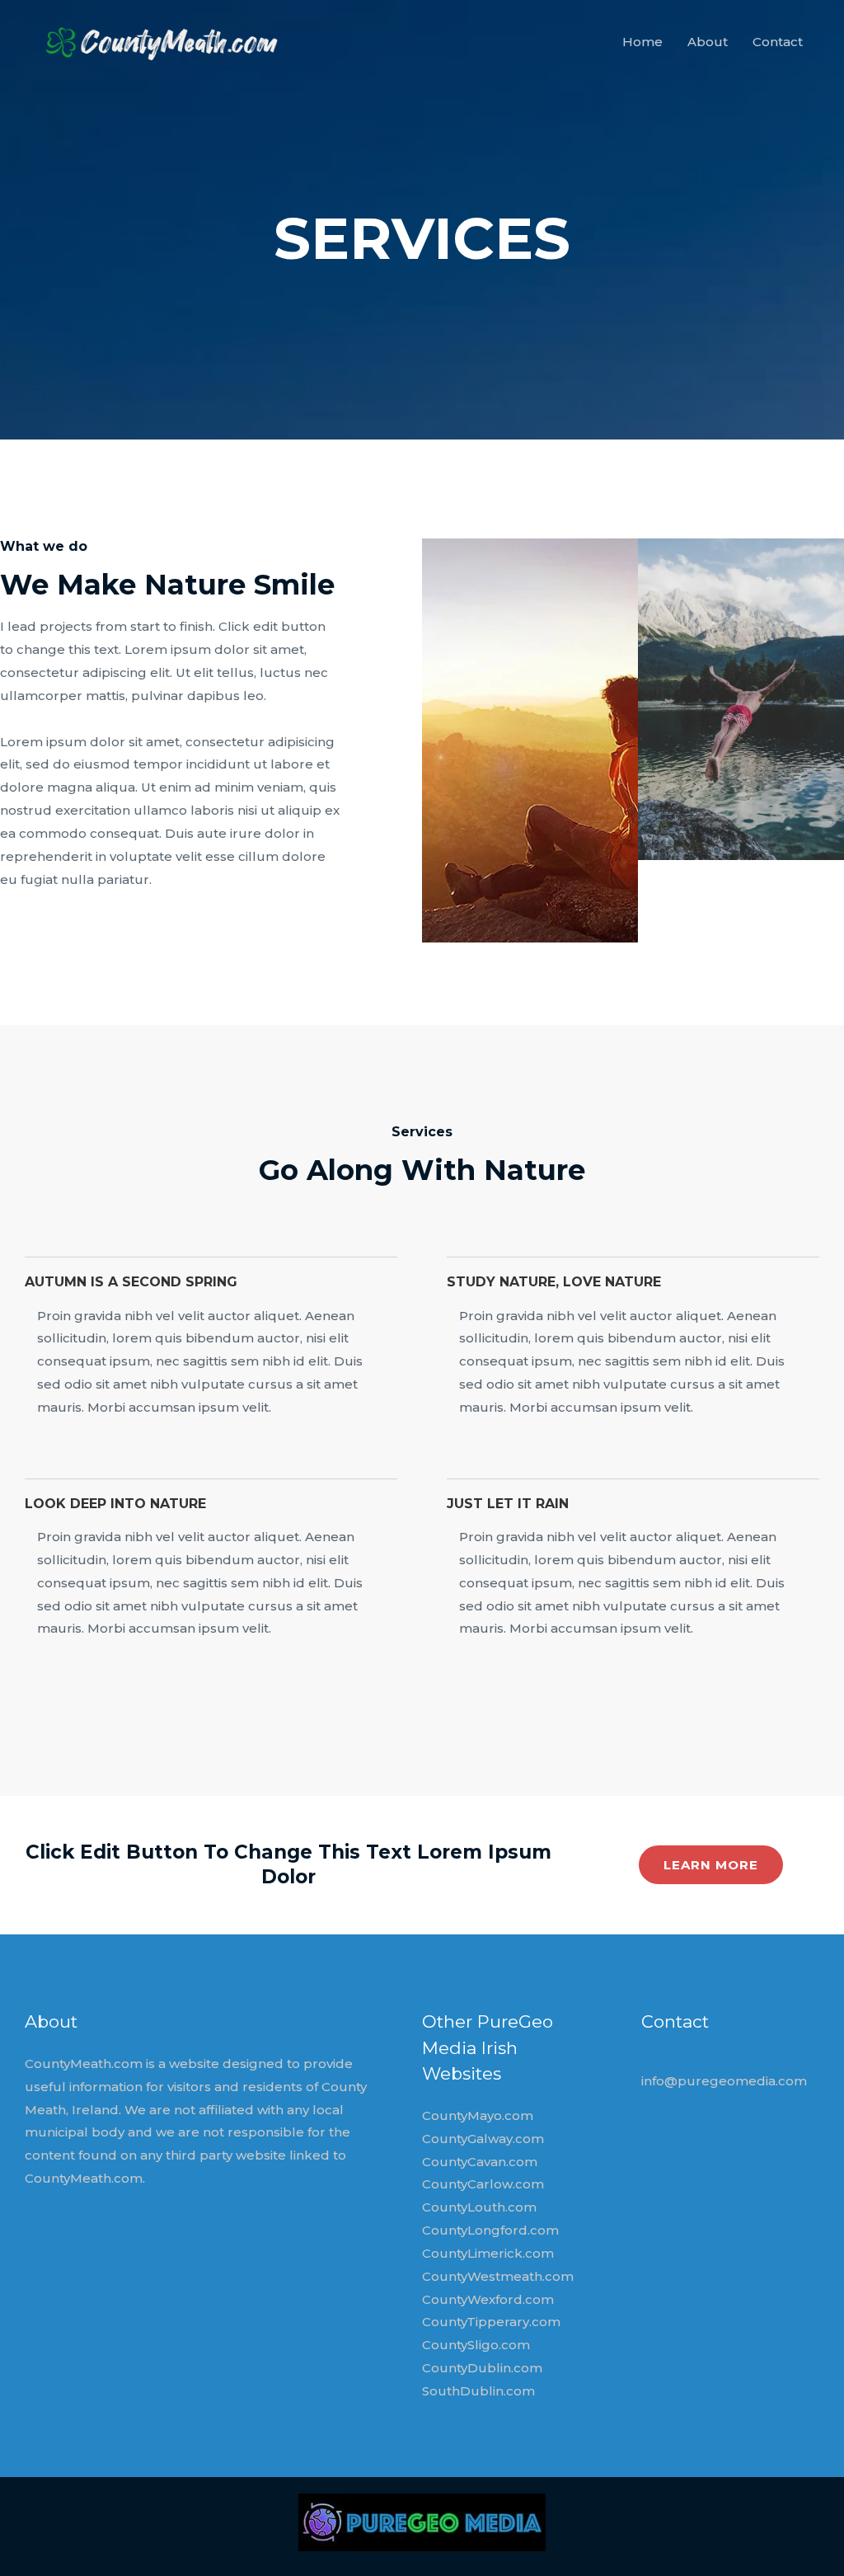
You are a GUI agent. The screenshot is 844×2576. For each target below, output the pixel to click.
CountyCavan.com (480, 2162)
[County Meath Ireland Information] (155, 41)
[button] (711, 1865)
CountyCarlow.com (483, 2184)
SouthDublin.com (478, 2391)
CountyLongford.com (490, 2230)
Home (642, 42)
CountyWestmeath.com (498, 2276)
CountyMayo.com (478, 2115)
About (708, 42)
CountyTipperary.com (491, 2322)
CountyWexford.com (488, 2299)
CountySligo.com (476, 2345)
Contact (778, 42)
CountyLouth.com (479, 2207)
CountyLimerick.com (488, 2253)
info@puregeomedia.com (724, 2081)
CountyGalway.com (483, 2139)
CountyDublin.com (482, 2368)
